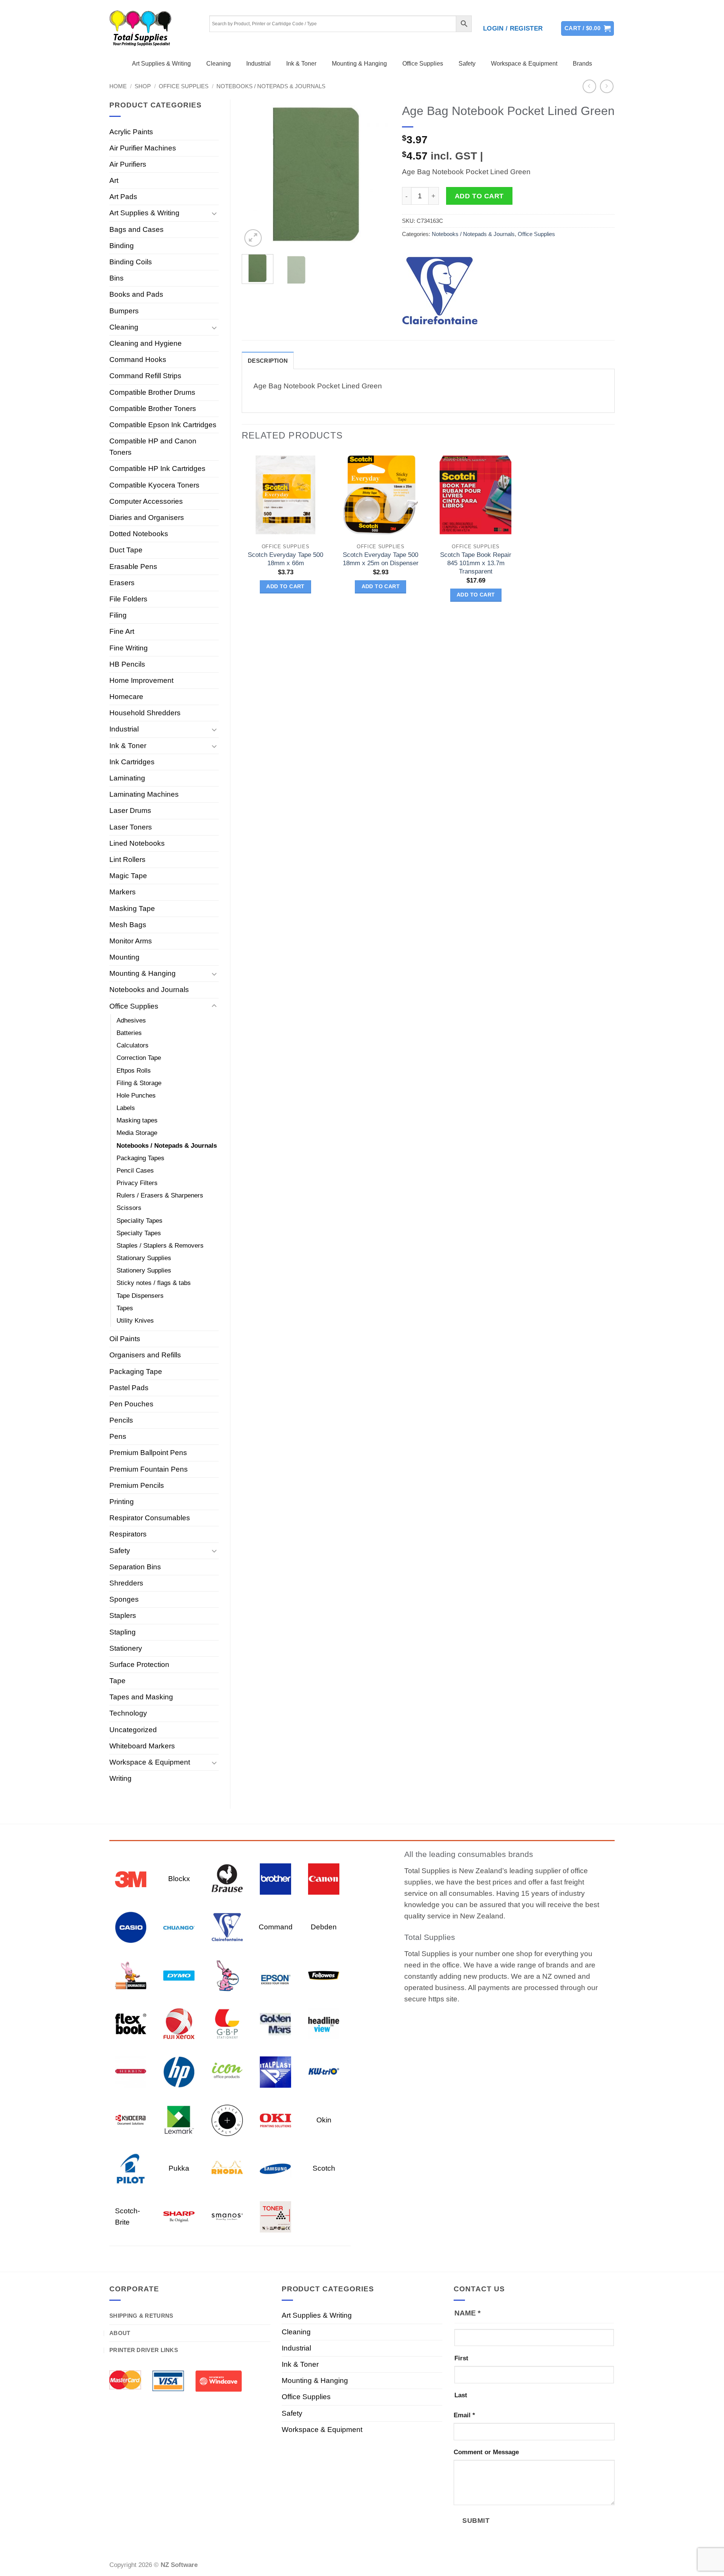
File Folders (128, 599)
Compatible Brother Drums (152, 392)
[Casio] (131, 1927)
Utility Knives (135, 1321)
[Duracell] (131, 1975)
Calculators (133, 1045)
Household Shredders (145, 713)
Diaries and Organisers (147, 517)
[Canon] (324, 1878)
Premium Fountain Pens (149, 1469)
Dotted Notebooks (139, 534)
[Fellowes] (324, 1975)
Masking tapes (137, 1120)
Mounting (124, 957)
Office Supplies (423, 64)
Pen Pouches (131, 1404)
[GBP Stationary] (227, 2023)
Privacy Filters (137, 1183)
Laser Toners (131, 827)
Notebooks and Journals (149, 990)
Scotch (324, 2168)
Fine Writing (129, 648)
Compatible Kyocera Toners (154, 485)
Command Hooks (138, 360)
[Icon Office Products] (227, 2071)
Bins (117, 278)
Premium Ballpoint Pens (148, 1453)
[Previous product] (607, 87)
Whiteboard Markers (142, 1746)
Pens (118, 1436)
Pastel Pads (129, 1388)
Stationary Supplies (144, 1258)
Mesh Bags (128, 925)
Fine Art (122, 631)
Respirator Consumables (150, 1518)
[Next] (378, 174)
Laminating (127, 778)
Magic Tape (128, 876)
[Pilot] (131, 2168)
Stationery (126, 1648)
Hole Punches (136, 1096)
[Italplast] (275, 2071)
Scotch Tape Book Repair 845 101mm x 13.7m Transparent (476, 563)
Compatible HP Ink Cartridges (157, 468)
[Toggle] (214, 213)
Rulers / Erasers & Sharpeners (160, 1195)
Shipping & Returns (141, 2316)
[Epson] (275, 1975)
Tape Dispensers (140, 1296)
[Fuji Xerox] (179, 2023)
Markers (123, 892)
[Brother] (275, 1878)
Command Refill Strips (145, 376)
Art (114, 180)
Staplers (123, 1615)
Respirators (128, 1534)
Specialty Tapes (139, 1233)
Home (118, 86)
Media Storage (137, 1133)
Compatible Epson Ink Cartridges (163, 425)
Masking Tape (132, 908)
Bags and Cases (137, 229)
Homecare (126, 697)
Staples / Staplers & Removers (160, 1246)
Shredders (126, 1583)
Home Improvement (141, 680)
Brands (582, 64)
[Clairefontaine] (440, 291)
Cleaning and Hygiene (146, 343)
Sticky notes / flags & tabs (154, 1283)
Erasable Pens (133, 567)
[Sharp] (179, 2216)
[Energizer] (227, 1975)
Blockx (179, 1879)
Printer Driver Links (144, 2350)
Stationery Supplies (144, 1270)
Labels (126, 1108)
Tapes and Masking (141, 1697)
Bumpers (124, 311)
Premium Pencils (137, 1485)
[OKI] (275, 2120)
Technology (128, 1713)
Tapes (125, 1308)
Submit (476, 2520)
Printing (122, 1502)
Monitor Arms (131, 941)
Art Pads (123, 197)
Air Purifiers (128, 164)
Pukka (179, 2168)
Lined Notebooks (137, 843)
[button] (513, 29)
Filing (118, 615)
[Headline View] (324, 2023)
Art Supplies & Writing (161, 64)
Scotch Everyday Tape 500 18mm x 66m (285, 559)
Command (276, 1927)
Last (461, 2395)
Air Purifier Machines (143, 148)
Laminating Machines (144, 794)
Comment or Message (486, 2452)
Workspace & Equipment (524, 64)
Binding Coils (131, 262)
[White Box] (275, 2216)
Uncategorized (133, 1730)
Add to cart (479, 196)
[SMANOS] (227, 2216)
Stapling (123, 1632)
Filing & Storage (139, 1083)
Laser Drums (130, 810)
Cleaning (219, 64)
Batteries (129, 1033)
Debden (324, 1927)
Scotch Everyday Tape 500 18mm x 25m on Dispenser (381, 559)
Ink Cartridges (132, 762)
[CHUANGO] (179, 1927)
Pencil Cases (135, 1171)
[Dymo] (179, 1975)
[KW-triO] (324, 2071)
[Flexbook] (131, 2023)
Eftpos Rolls (134, 1071)
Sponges (124, 1599)
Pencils (121, 1420)
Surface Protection (139, 1664)
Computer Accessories (146, 501)
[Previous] (254, 174)
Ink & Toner (301, 64)
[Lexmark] (179, 2120)
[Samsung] (275, 2168)
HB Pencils (127, 664)
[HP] (179, 2071)
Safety (467, 64)
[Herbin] (131, 2071)
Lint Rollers (127, 859)
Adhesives (131, 1020)
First (461, 2358)
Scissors (129, 1208)
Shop (143, 86)
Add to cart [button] (285, 586)
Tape (117, 1681)
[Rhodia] (227, 2168)
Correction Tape (139, 1058)
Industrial (258, 64)
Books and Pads (136, 294)
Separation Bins (135, 1567)
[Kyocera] (131, 2120)
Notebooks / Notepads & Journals (271, 86)
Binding (122, 246)
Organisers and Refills (145, 1355)
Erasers (122, 583)
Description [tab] (268, 361)
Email (464, 2415)
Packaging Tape (136, 1372)
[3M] (131, 1878)
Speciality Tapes (140, 1221)
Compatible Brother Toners (153, 409)
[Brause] (227, 1878)
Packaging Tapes (140, 1158)
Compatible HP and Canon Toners (153, 447)
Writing (120, 1778)
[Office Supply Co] (227, 2120)
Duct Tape (126, 550)
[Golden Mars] (275, 2023)
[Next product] (590, 87)
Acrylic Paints (131, 132)
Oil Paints (125, 1339)
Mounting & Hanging (359, 64)
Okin (324, 2120)
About (120, 2333)
